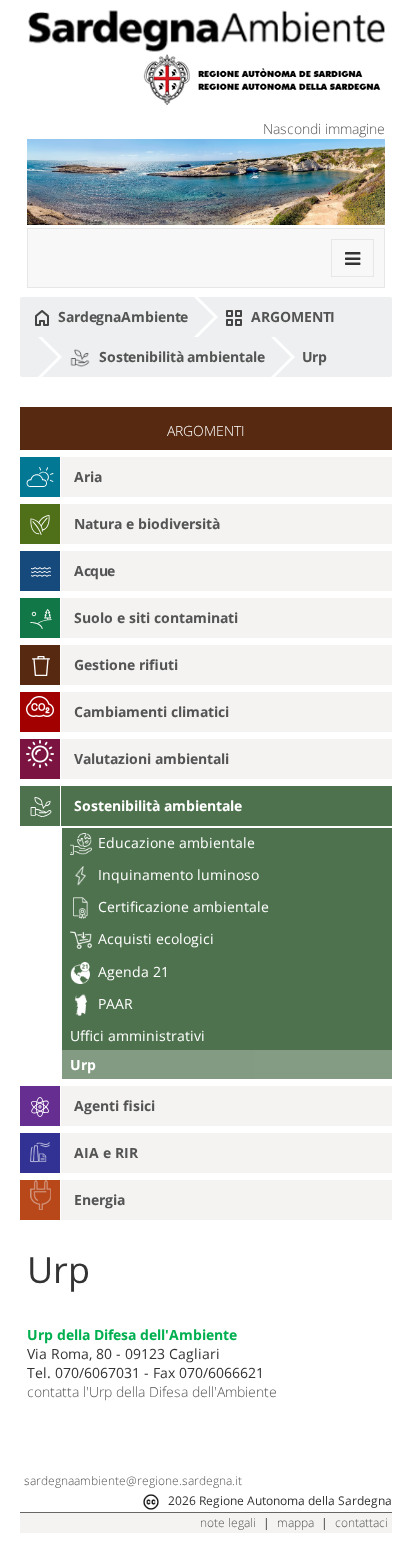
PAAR (113, 1003)
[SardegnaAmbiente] (206, 31)
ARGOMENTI (291, 316)
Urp (315, 356)
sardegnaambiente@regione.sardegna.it (133, 1480)
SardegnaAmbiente (121, 316)
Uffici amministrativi (137, 1035)
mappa (295, 1522)
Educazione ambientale (174, 842)
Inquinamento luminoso (176, 874)
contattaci (361, 1522)
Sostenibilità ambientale (180, 356)
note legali (228, 1522)
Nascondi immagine (324, 128)
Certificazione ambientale (181, 906)
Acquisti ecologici (154, 938)
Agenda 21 (131, 971)
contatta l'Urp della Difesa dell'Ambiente (152, 1391)
